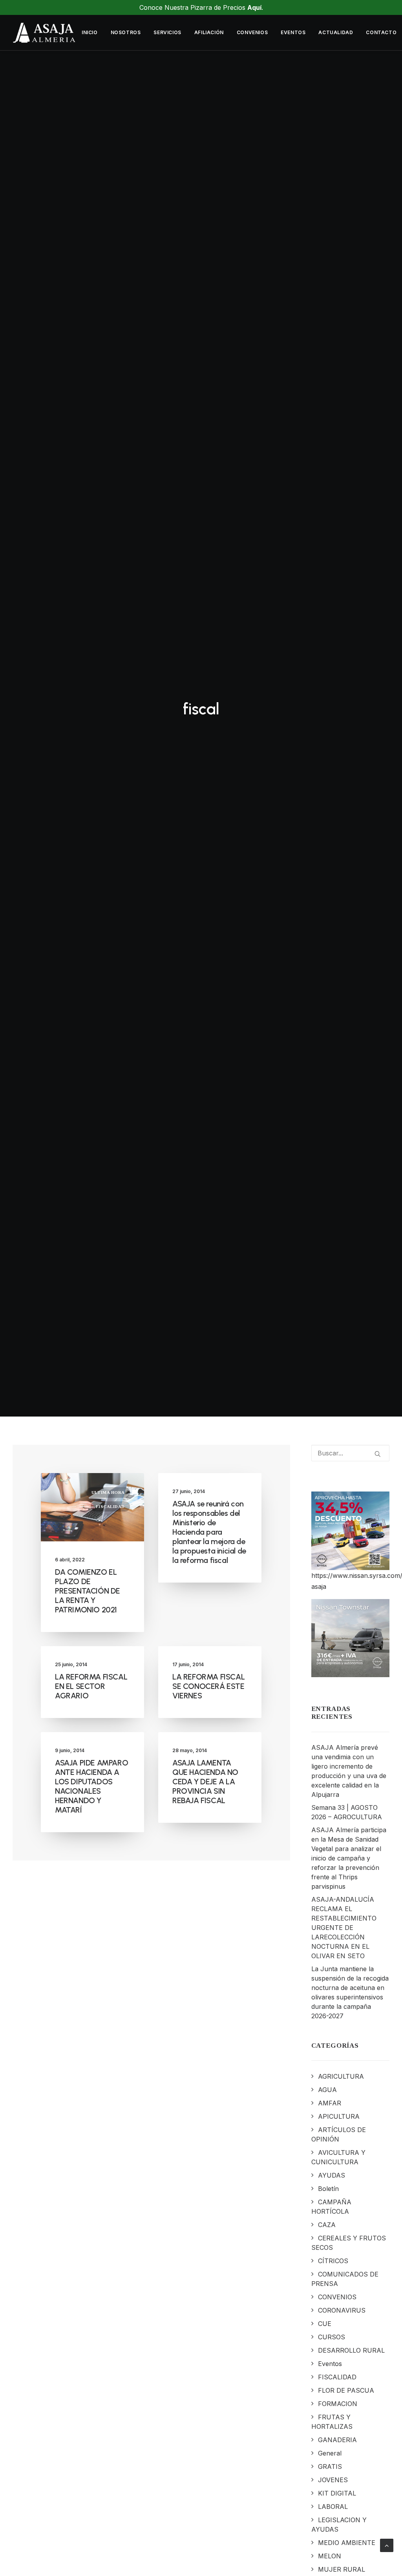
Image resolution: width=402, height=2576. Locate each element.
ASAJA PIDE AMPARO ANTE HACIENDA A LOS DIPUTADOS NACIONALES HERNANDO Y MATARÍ (91, 1786)
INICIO (90, 32)
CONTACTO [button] (381, 32)
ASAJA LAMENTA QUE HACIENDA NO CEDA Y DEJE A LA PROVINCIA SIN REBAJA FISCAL (205, 1782)
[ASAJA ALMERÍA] (44, 33)
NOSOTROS (126, 32)
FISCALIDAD (111, 1506)
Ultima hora (108, 1492)
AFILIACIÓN (209, 32)
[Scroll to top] (387, 2545)
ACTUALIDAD (336, 32)
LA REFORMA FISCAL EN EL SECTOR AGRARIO (91, 1686)
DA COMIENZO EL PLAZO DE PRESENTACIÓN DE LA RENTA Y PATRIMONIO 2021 (88, 1591)
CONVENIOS (252, 32)
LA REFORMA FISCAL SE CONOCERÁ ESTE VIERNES (208, 1686)
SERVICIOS (167, 32)
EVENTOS (293, 32)
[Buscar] (351, 1453)
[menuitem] (90, 33)
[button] (378, 1454)
